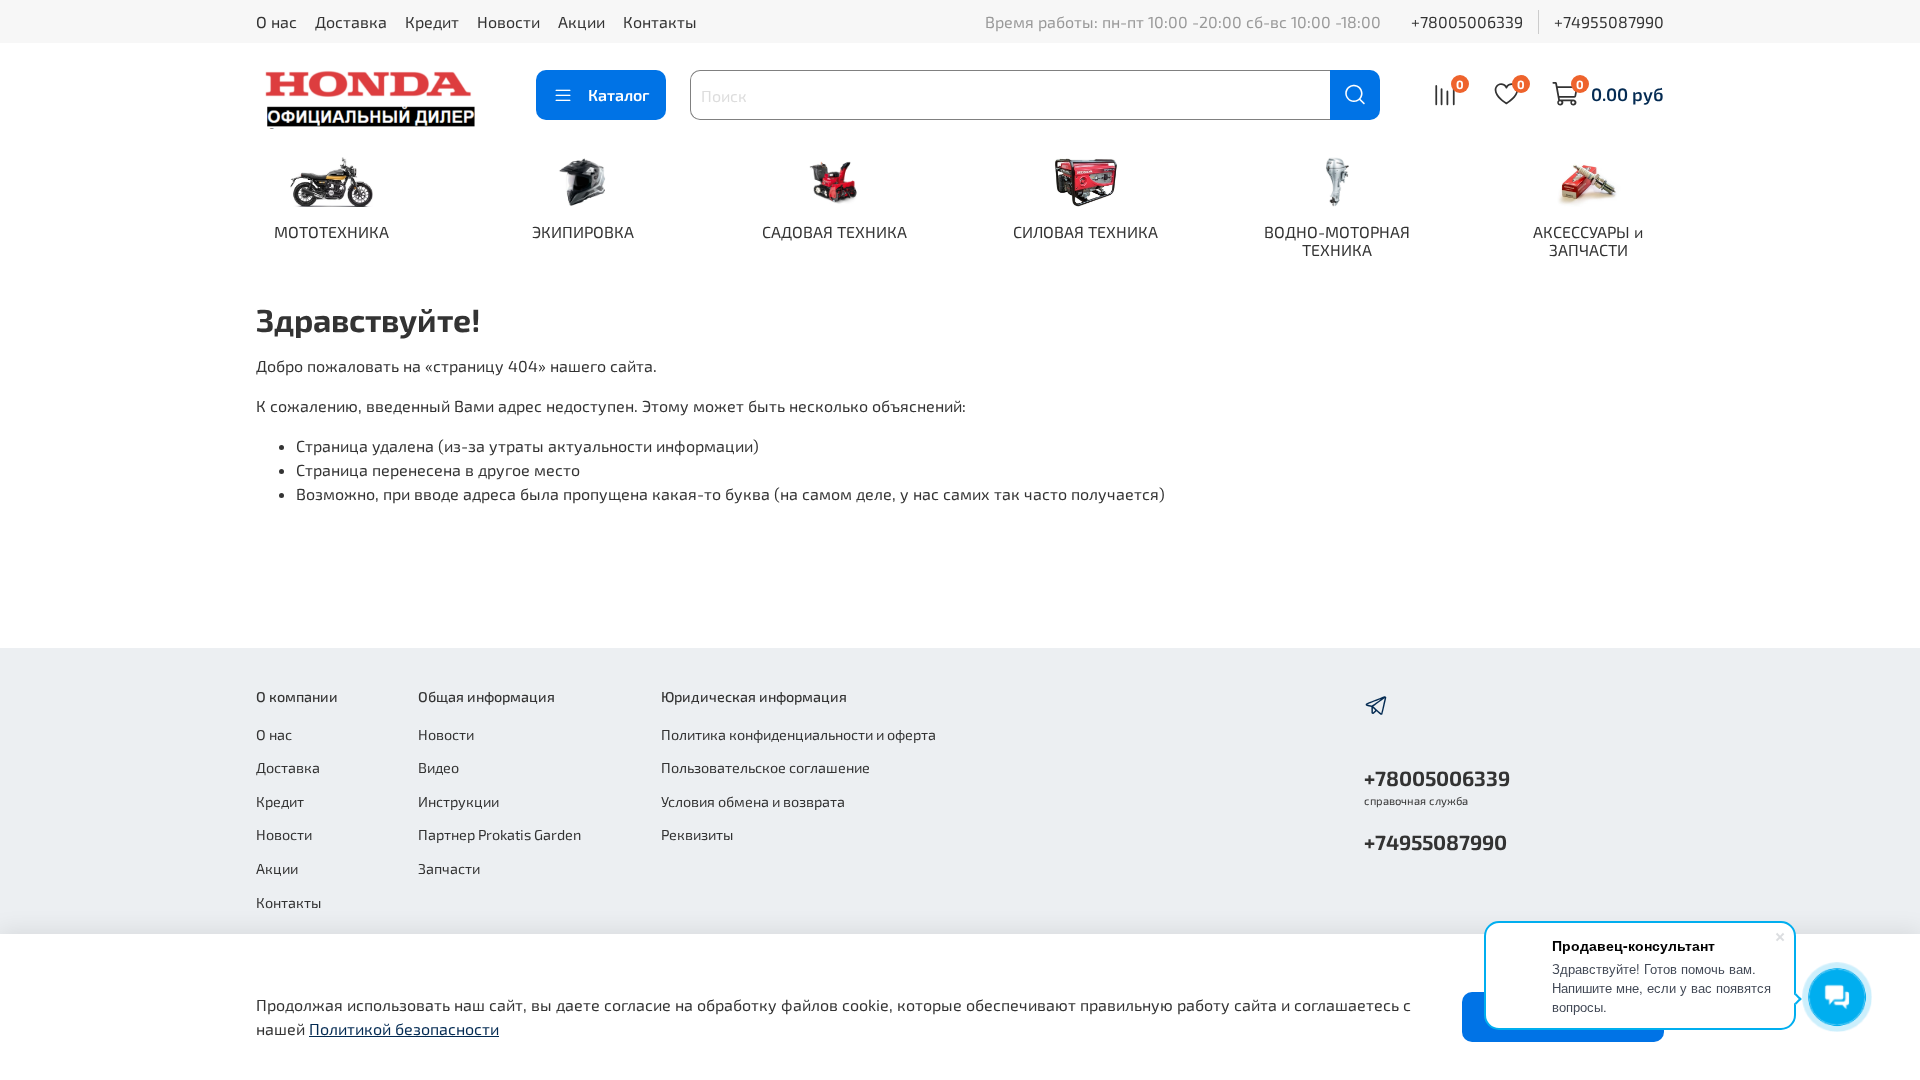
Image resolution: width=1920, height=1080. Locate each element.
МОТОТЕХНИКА (331, 232)
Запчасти (449, 868)
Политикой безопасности (404, 1028)
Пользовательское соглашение (765, 767)
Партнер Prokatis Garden (499, 834)
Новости (508, 21)
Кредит (432, 21)
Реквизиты (697, 834)
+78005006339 (1467, 21)
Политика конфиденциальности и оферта (798, 734)
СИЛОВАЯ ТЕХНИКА (1085, 232)
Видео (438, 767)
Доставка (351, 21)
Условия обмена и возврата (753, 801)
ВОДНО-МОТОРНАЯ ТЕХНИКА (1337, 241)
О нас (276, 21)
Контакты (660, 21)
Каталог (618, 94)
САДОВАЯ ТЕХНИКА (834, 232)
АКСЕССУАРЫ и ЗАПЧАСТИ (1588, 241)
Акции (581, 21)
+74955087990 (1609, 21)
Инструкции (458, 801)
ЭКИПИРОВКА (583, 232)
